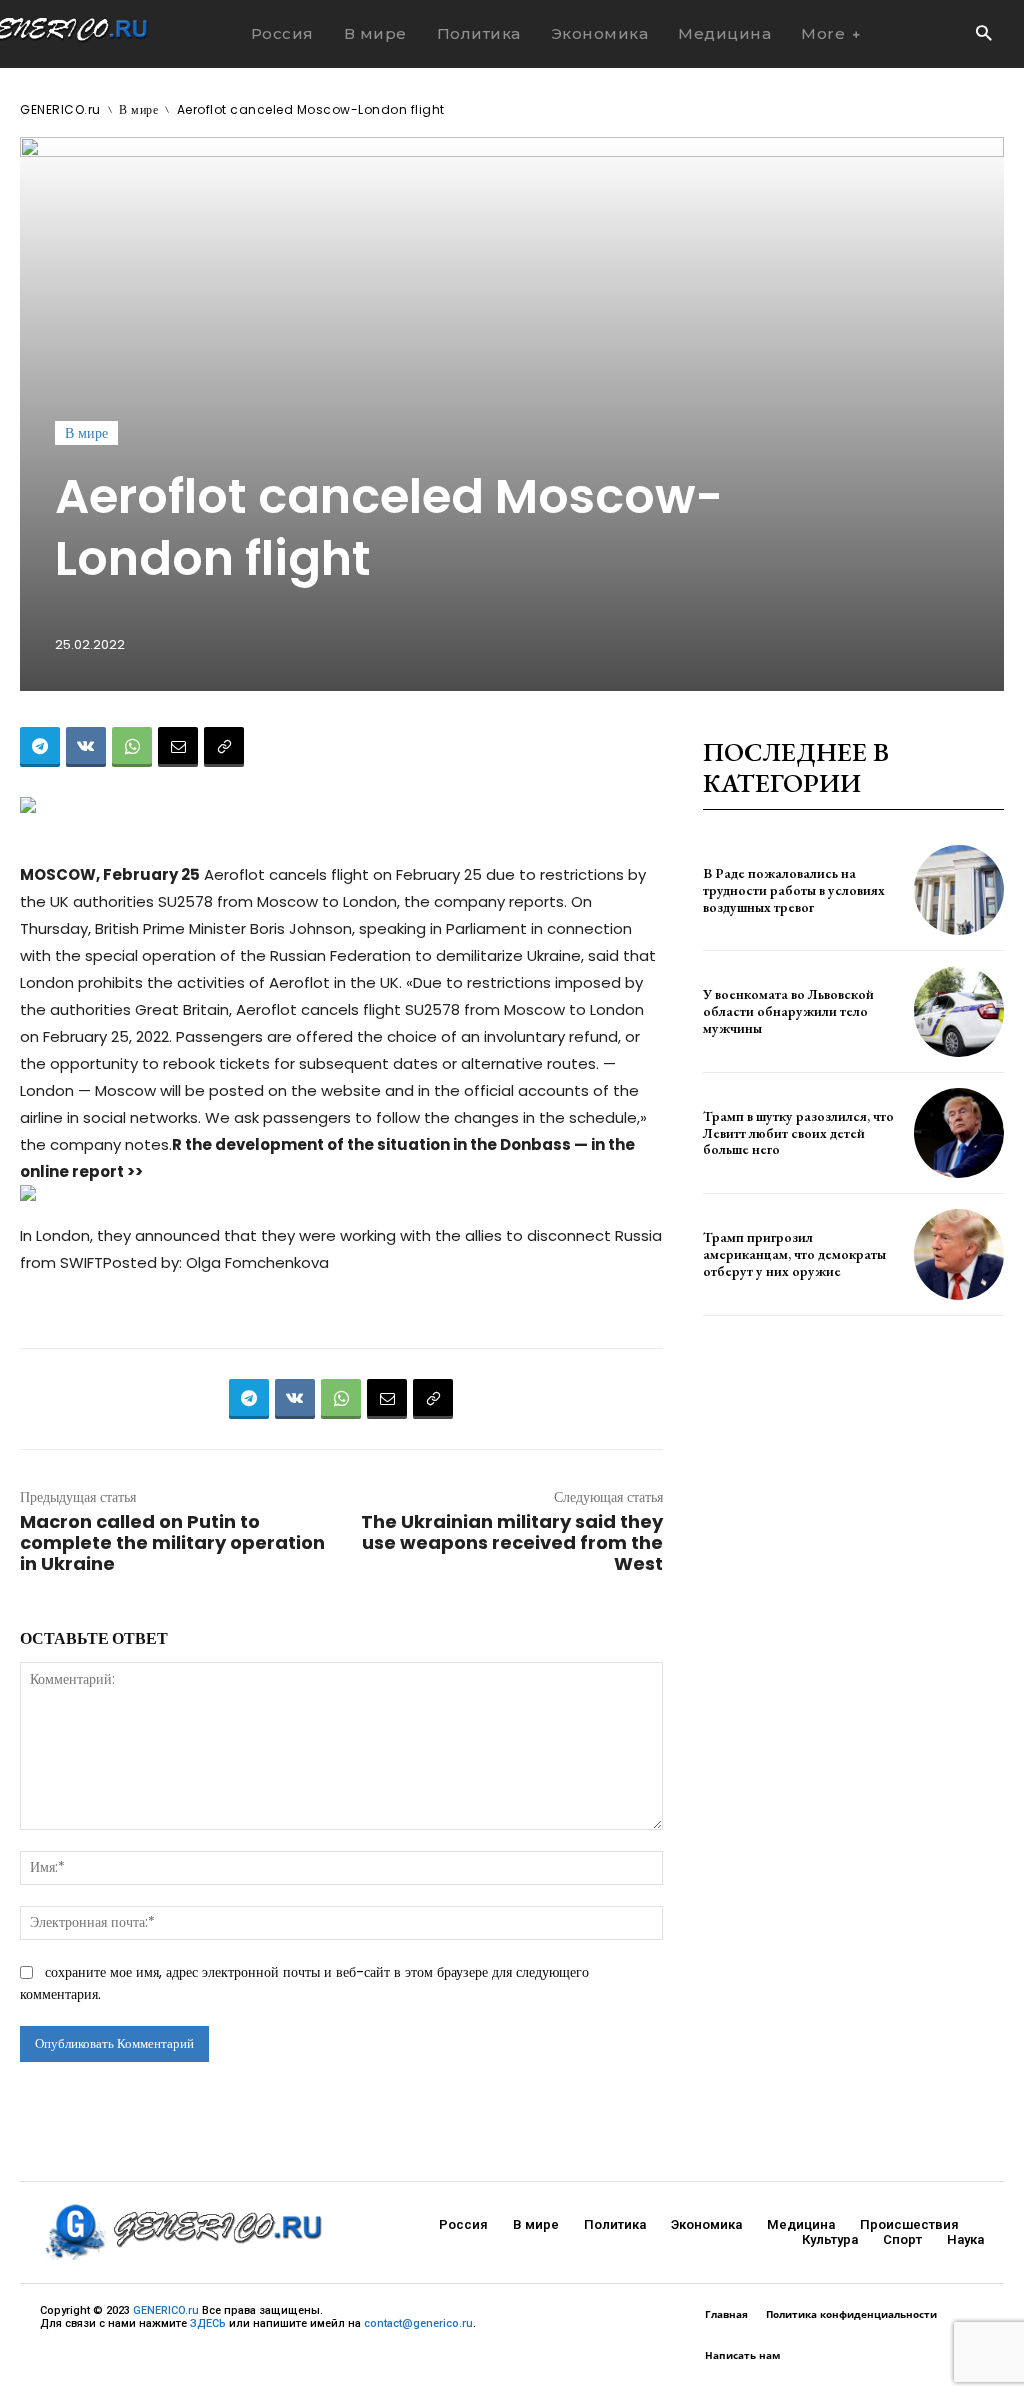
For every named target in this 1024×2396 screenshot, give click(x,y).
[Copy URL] (224, 747)
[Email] (178, 747)
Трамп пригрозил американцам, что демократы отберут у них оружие (794, 1254)
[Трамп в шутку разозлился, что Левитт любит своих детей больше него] (959, 1133)
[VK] (86, 747)
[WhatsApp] (132, 747)
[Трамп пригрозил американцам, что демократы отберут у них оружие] (959, 1254)
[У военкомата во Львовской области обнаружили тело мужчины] (959, 1011)
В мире (138, 109)
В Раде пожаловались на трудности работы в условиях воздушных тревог (794, 890)
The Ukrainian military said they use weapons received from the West (512, 1542)
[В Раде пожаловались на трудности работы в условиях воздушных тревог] (959, 890)
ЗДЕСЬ (208, 2323)
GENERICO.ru (60, 109)
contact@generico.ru (418, 2323)
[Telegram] (40, 747)
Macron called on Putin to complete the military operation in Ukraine (172, 1542)
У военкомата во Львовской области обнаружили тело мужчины (788, 1011)
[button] (983, 34)
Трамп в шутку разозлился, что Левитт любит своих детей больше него (798, 1133)
